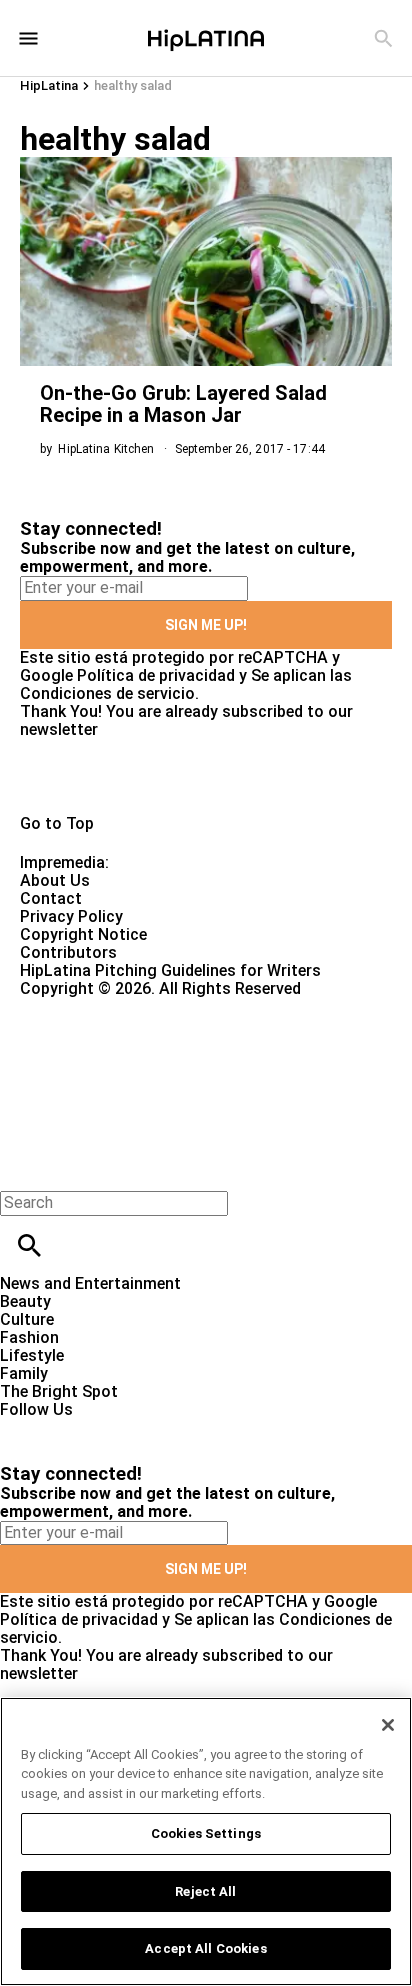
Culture (27, 1319)
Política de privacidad (156, 675)
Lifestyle (32, 1355)
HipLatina (49, 85)
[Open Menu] (28, 38)
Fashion (29, 1337)
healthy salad (133, 85)
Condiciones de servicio (107, 693)
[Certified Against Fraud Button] (91, 1006)
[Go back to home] (169, 1070)
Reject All (205, 1891)
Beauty (25, 1301)
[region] (206, 1841)
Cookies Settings (206, 1833)
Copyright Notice (83, 934)
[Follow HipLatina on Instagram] (120, 1427)
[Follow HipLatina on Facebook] (24, 1427)
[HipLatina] (206, 38)
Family (24, 1373)
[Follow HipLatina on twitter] (73, 1427)
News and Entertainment (90, 1283)
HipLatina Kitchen (106, 449)
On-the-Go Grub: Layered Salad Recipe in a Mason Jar (183, 404)
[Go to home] (206, 777)
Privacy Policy (71, 916)
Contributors (68, 952)
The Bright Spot (59, 1391)
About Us (55, 880)
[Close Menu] (22, 1168)
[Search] (383, 38)
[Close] (388, 1725)
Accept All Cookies (205, 1948)
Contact (51, 898)
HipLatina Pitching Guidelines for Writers (170, 970)
